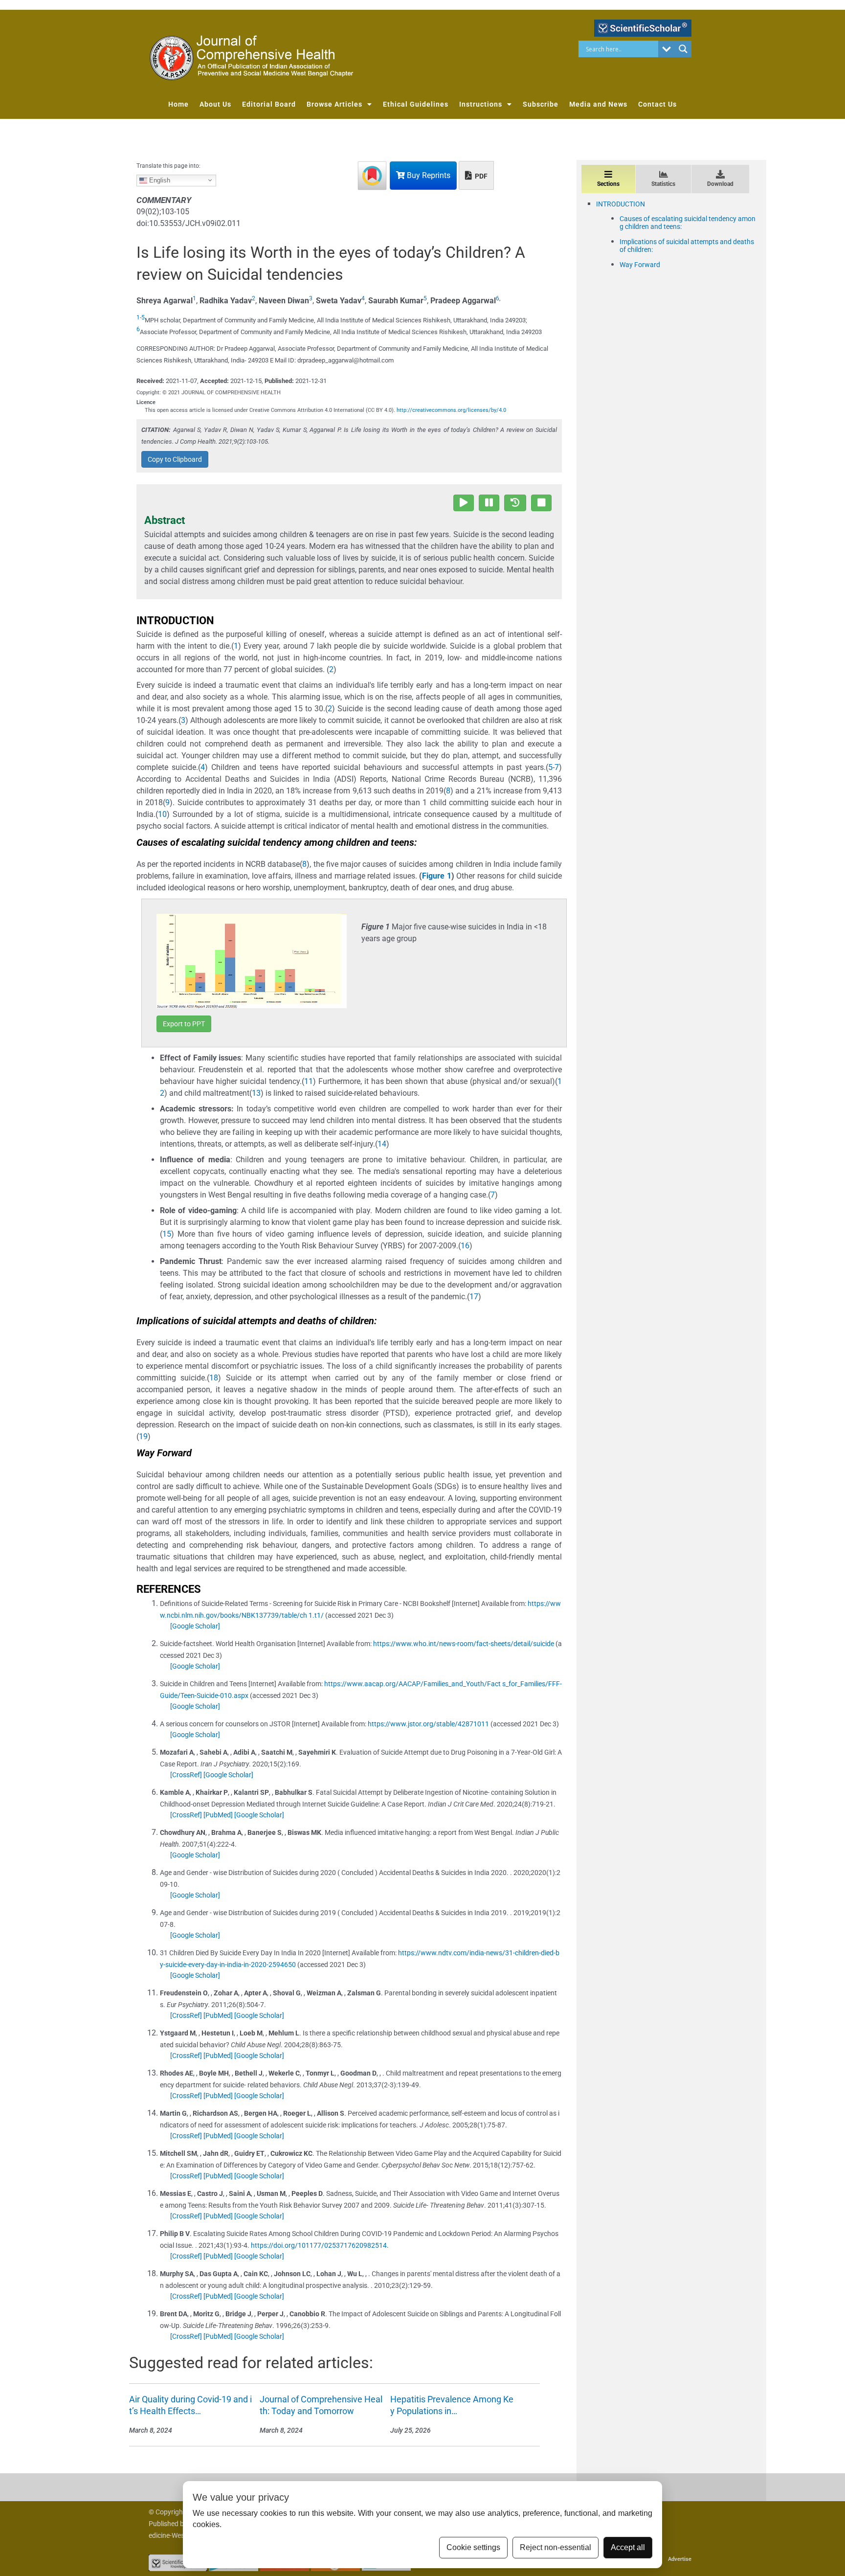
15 (167, 1234)
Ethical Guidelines (416, 104)
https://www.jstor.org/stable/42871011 (428, 1724)
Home (178, 104)
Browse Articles (334, 104)
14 (382, 1144)
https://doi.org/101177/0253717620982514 (319, 2245)
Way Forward (640, 265)
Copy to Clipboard (175, 459)
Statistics (663, 184)
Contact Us (657, 104)
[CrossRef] (186, 1775)
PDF (480, 176)
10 (162, 814)
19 (143, 1436)
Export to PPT (184, 1024)
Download (720, 184)
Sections (608, 184)
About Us (215, 104)
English (159, 180)
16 (465, 1246)
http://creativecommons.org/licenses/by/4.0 (451, 410)
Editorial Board (269, 104)
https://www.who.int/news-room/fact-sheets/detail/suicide (464, 1644)
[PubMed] (218, 1815)
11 (309, 1081)
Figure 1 (436, 876)
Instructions (481, 104)
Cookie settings (473, 2547)
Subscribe (541, 104)
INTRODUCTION (621, 204)
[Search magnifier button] (683, 49)
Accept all (628, 2547)
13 (256, 1093)
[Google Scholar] (195, 1626)
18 (214, 1378)
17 (474, 1297)
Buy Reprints (428, 175)
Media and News (598, 104)
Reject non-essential (556, 2547)
